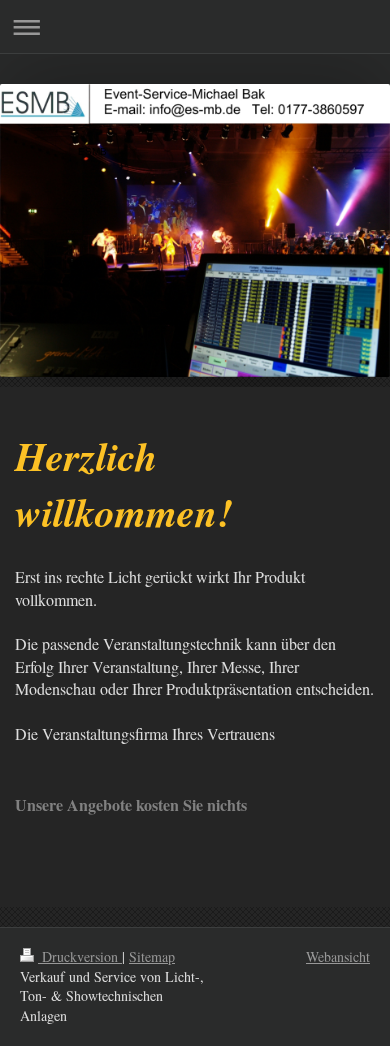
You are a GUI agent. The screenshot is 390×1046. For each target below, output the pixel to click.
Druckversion (80, 956)
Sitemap (152, 956)
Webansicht (338, 956)
